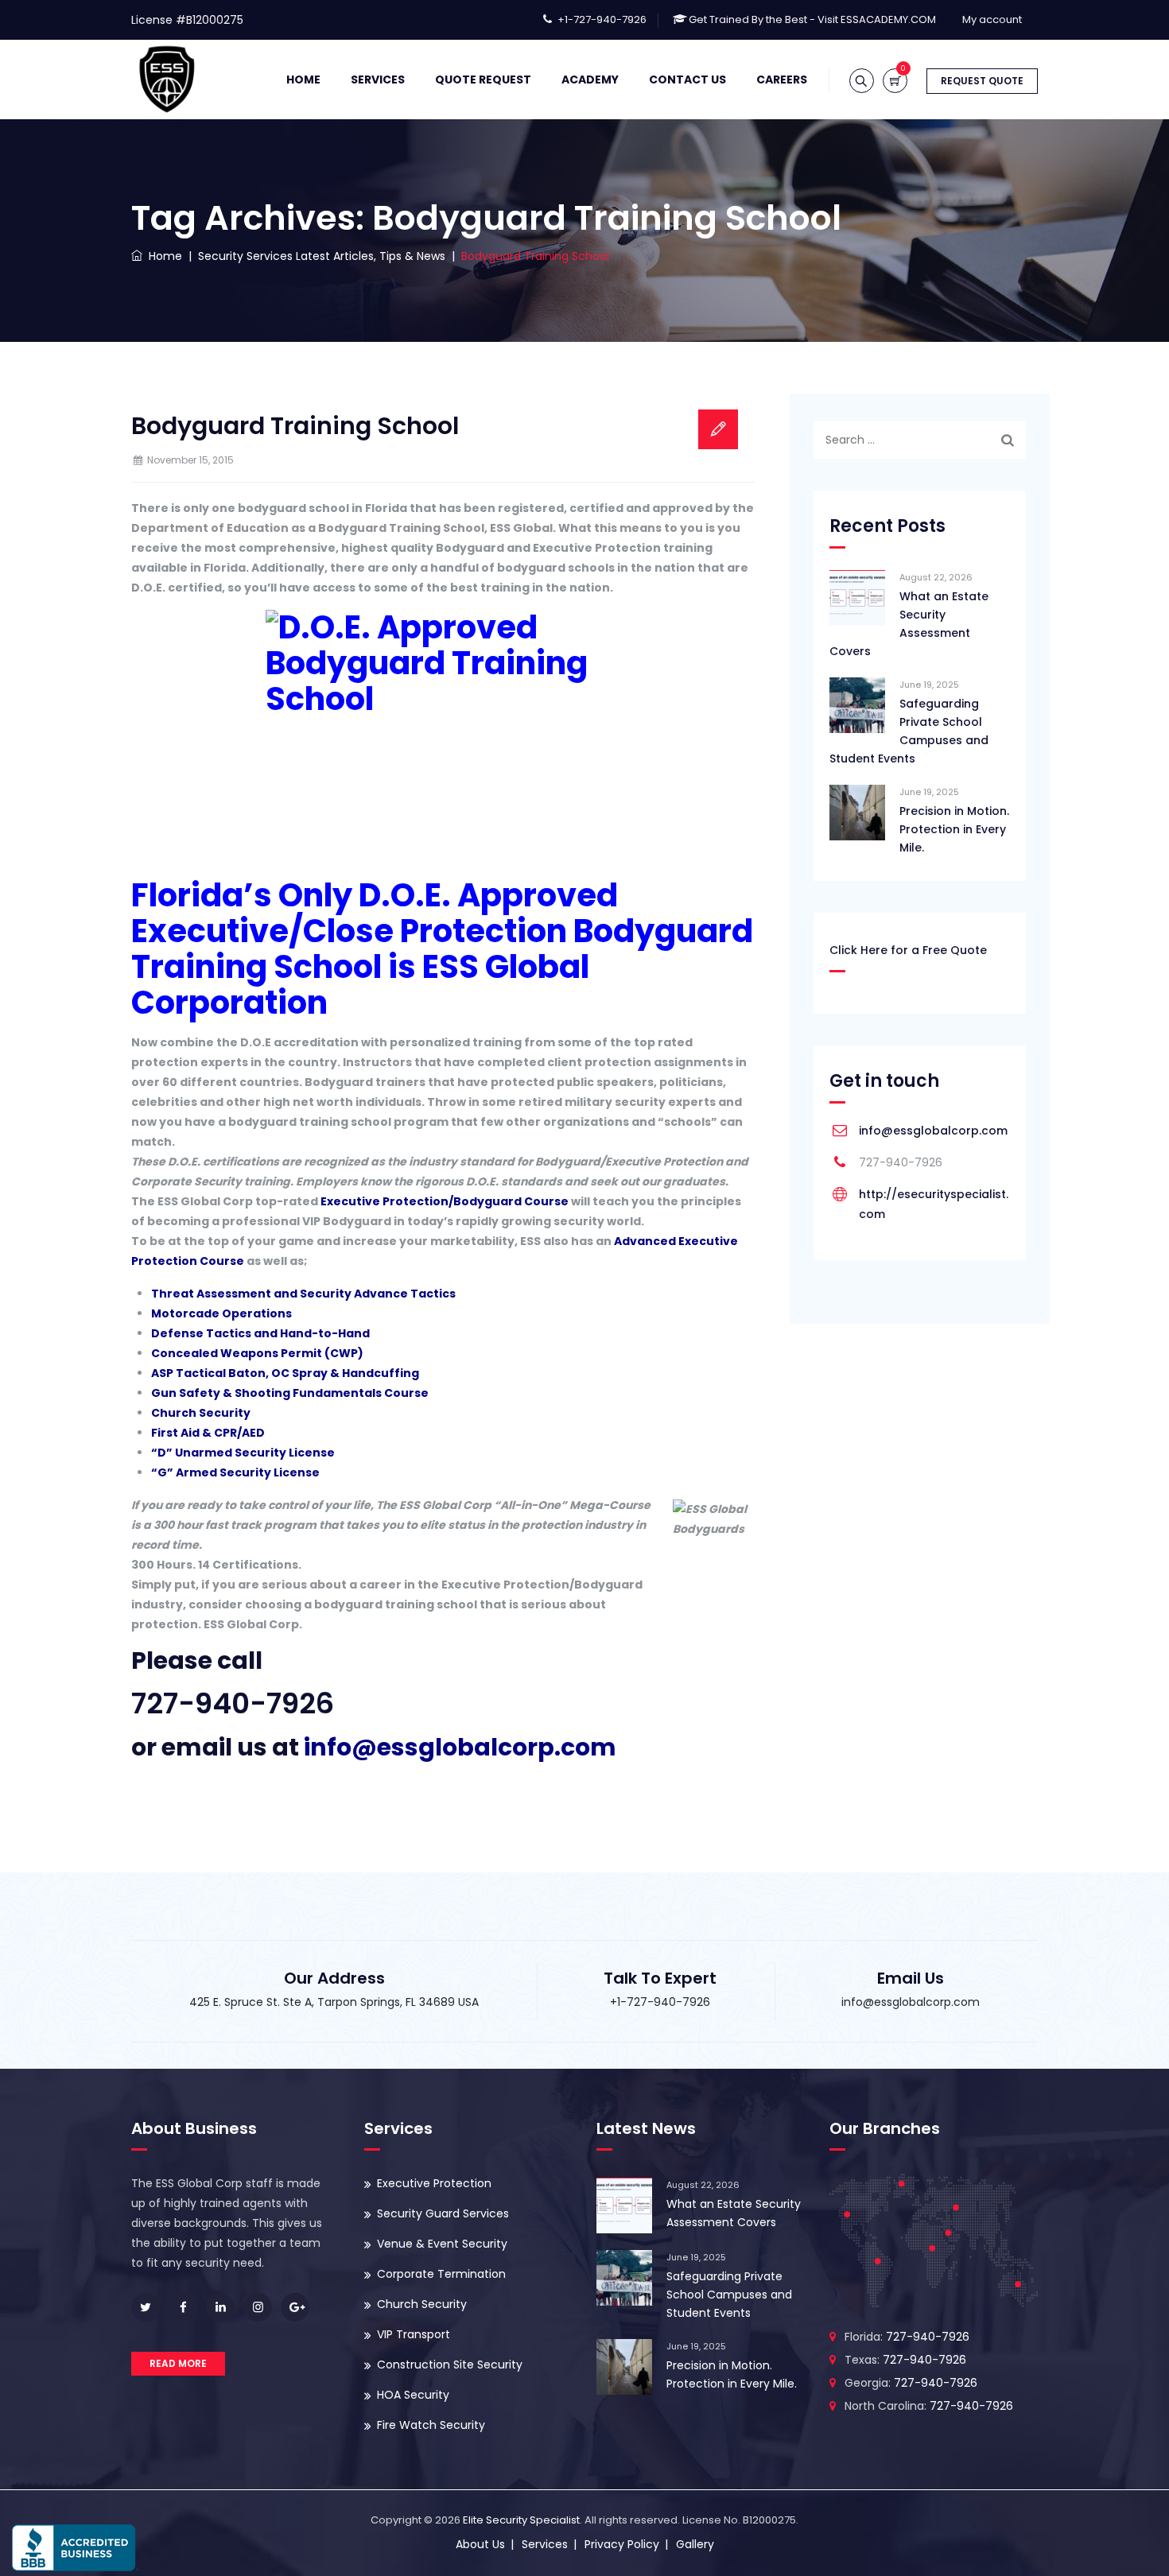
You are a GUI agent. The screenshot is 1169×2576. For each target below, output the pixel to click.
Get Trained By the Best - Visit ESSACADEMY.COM (812, 19)
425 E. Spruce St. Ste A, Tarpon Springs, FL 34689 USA (334, 2002)
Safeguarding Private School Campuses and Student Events (909, 731)
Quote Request (483, 80)
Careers (782, 80)
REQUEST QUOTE (982, 81)
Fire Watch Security (431, 2425)
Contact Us (687, 80)
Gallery (695, 2544)
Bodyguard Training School (295, 426)
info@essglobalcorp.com (933, 1131)
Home (303, 80)
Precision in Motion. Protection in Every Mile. (954, 829)
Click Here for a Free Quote (908, 950)
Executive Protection (434, 2183)
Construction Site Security (450, 2365)
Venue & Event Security (442, 2244)
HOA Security (413, 2395)
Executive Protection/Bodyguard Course (445, 1201)
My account (992, 19)
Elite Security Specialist (521, 2520)
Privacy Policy (622, 2544)
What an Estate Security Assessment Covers (909, 624)
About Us (480, 2544)
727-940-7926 (233, 1703)
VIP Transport (414, 2334)
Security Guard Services (443, 2213)
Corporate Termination (441, 2274)
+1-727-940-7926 (602, 19)
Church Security (422, 2304)
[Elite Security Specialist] (167, 80)
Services (378, 80)
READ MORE (178, 2363)
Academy (590, 80)
